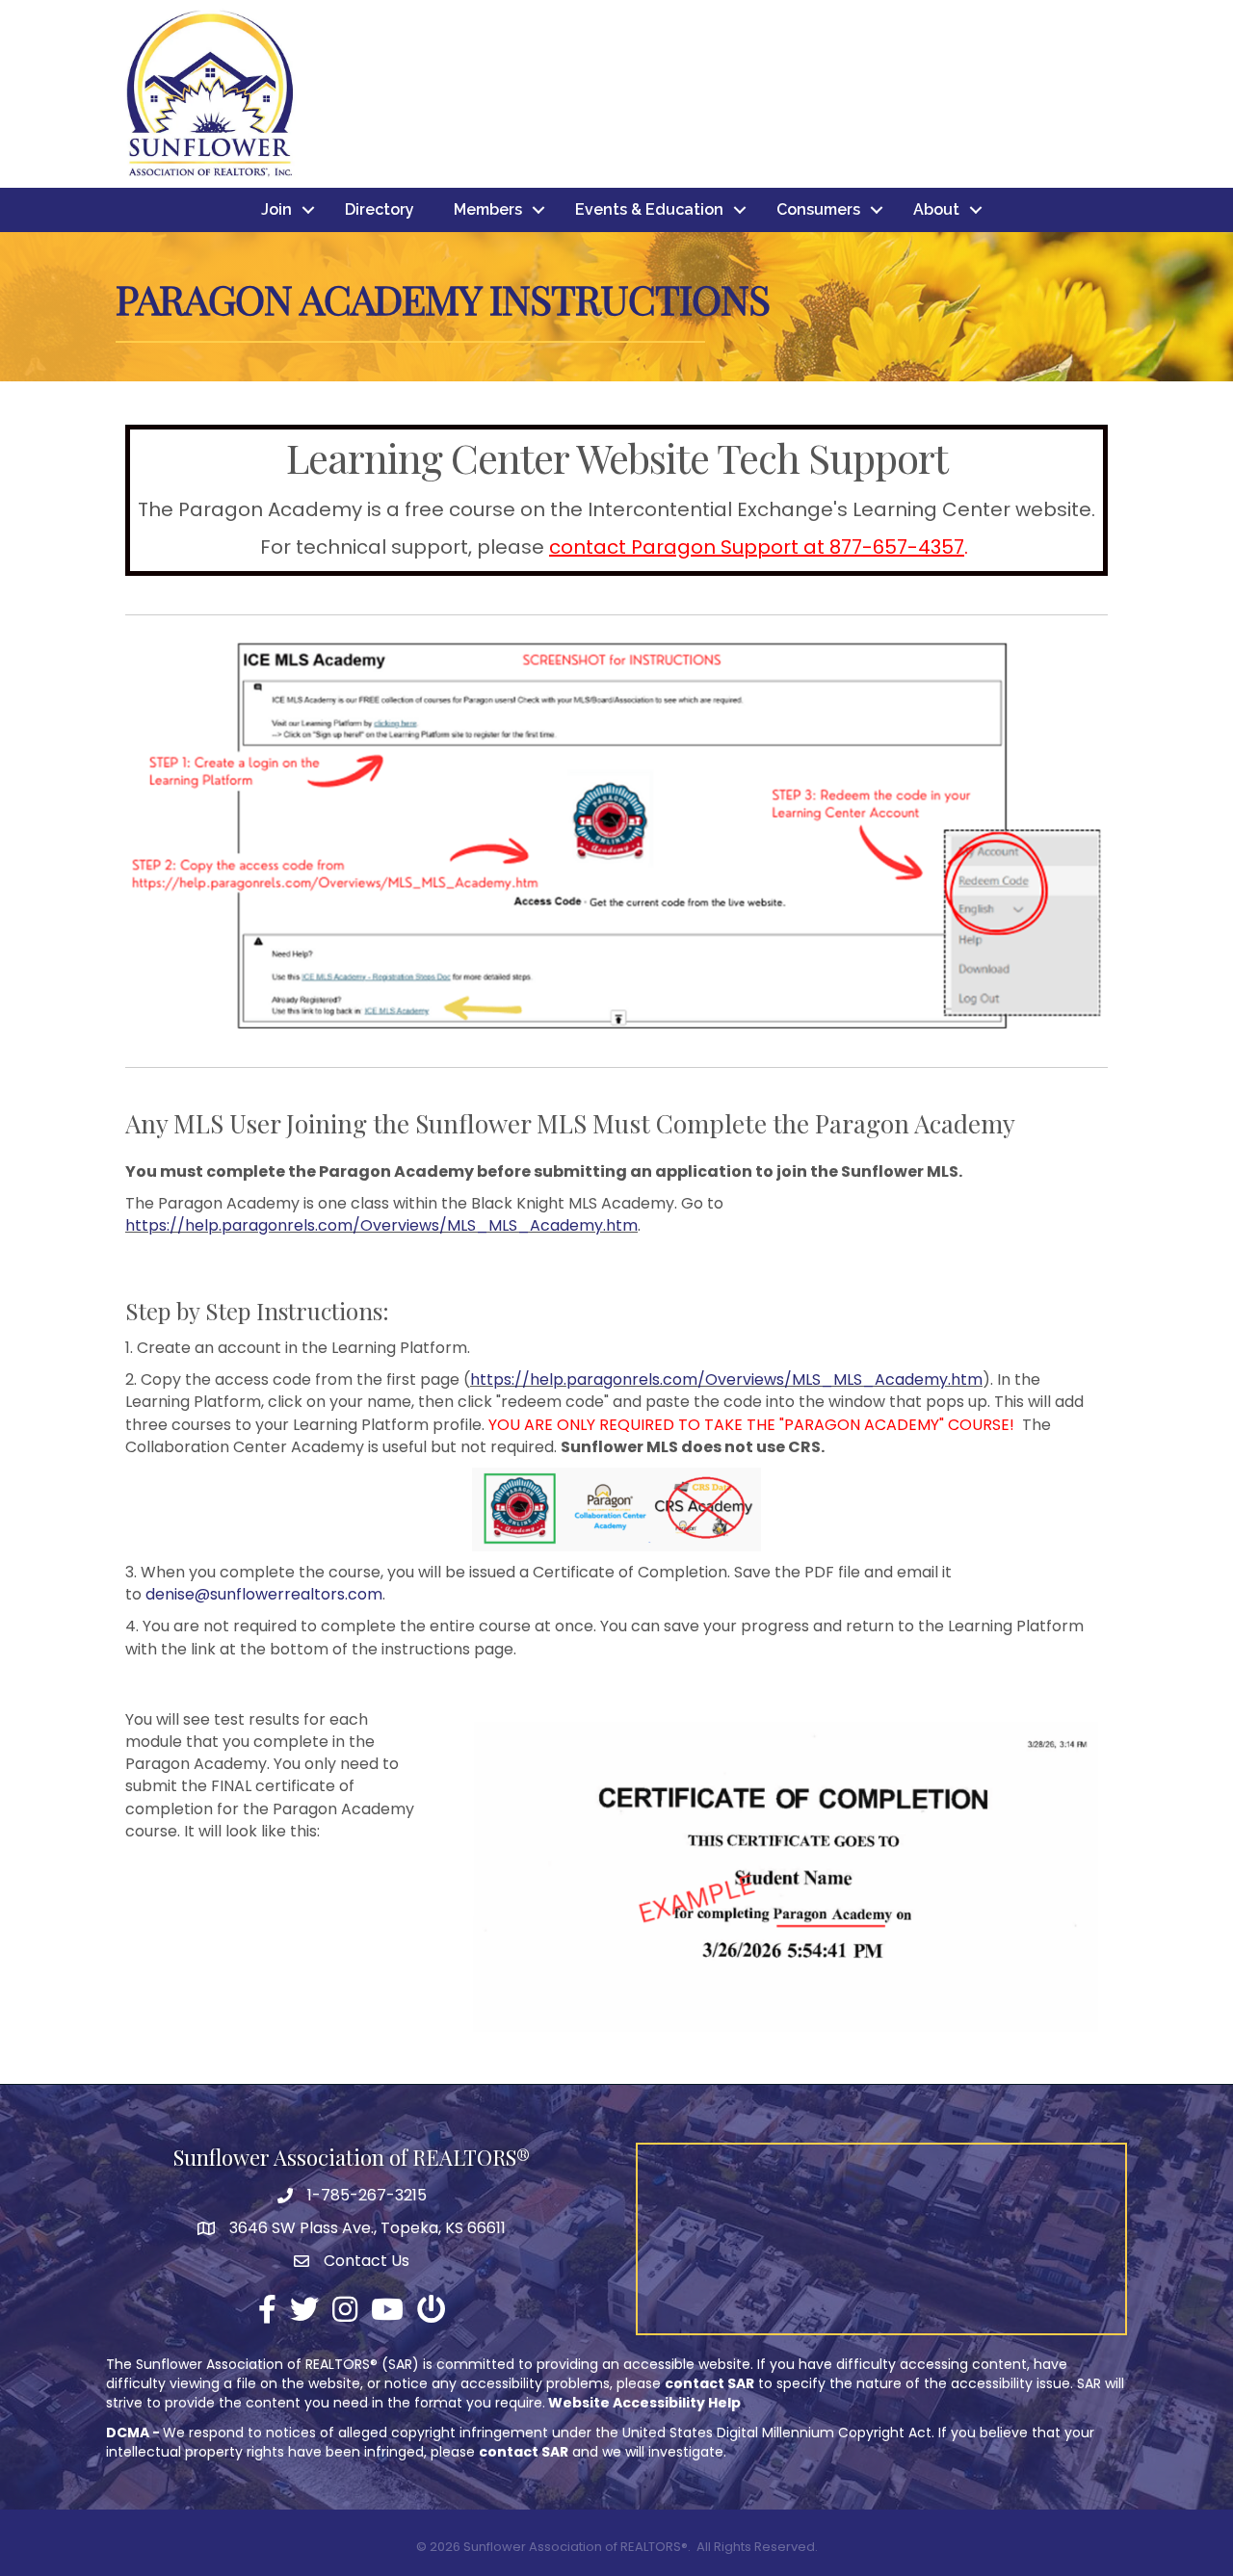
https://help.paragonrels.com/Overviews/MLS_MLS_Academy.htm (381, 1225)
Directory (380, 209)
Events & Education (649, 209)
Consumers (818, 209)
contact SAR (709, 2383)
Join (276, 209)
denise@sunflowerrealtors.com (264, 1594)
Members (488, 209)
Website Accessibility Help (644, 2403)
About (936, 209)
